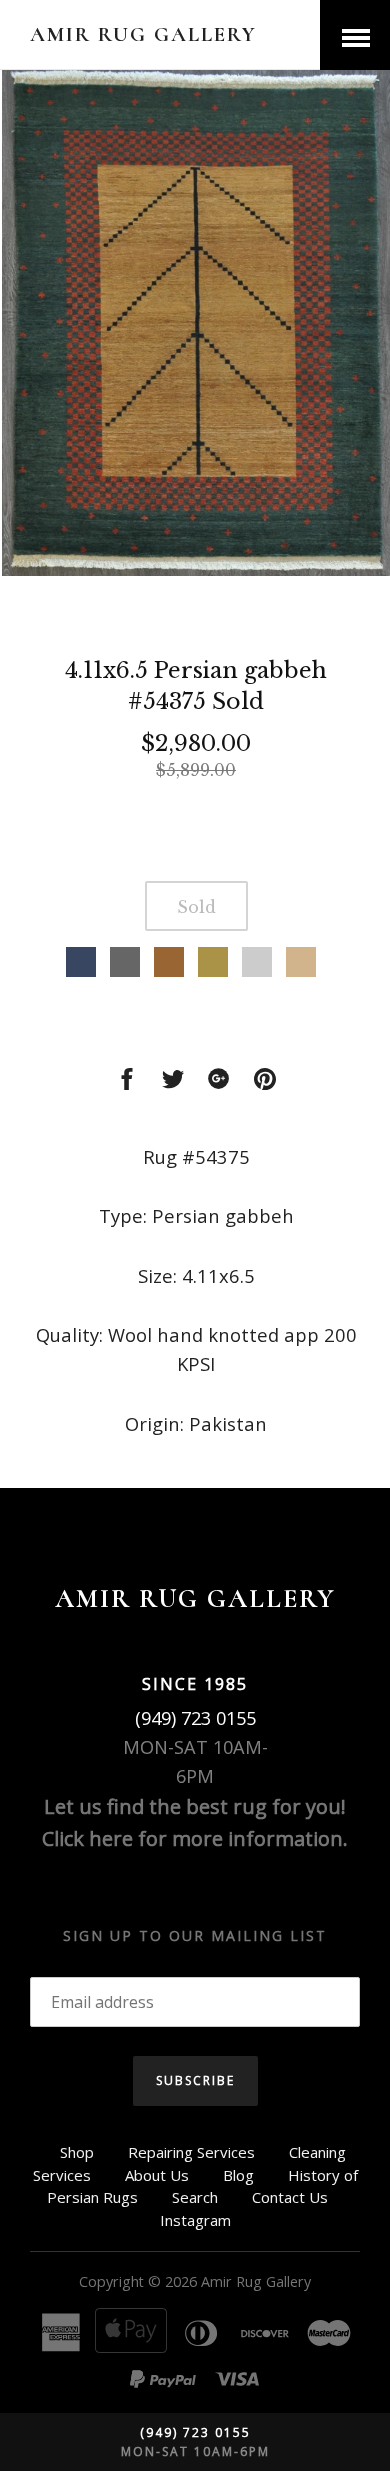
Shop (77, 2152)
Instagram (195, 2220)
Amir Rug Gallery (143, 34)
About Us (157, 2175)
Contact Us (290, 2197)
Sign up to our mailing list (195, 1935)
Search (195, 2197)
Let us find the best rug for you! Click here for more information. (195, 1822)
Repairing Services (191, 2152)
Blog (238, 2175)
